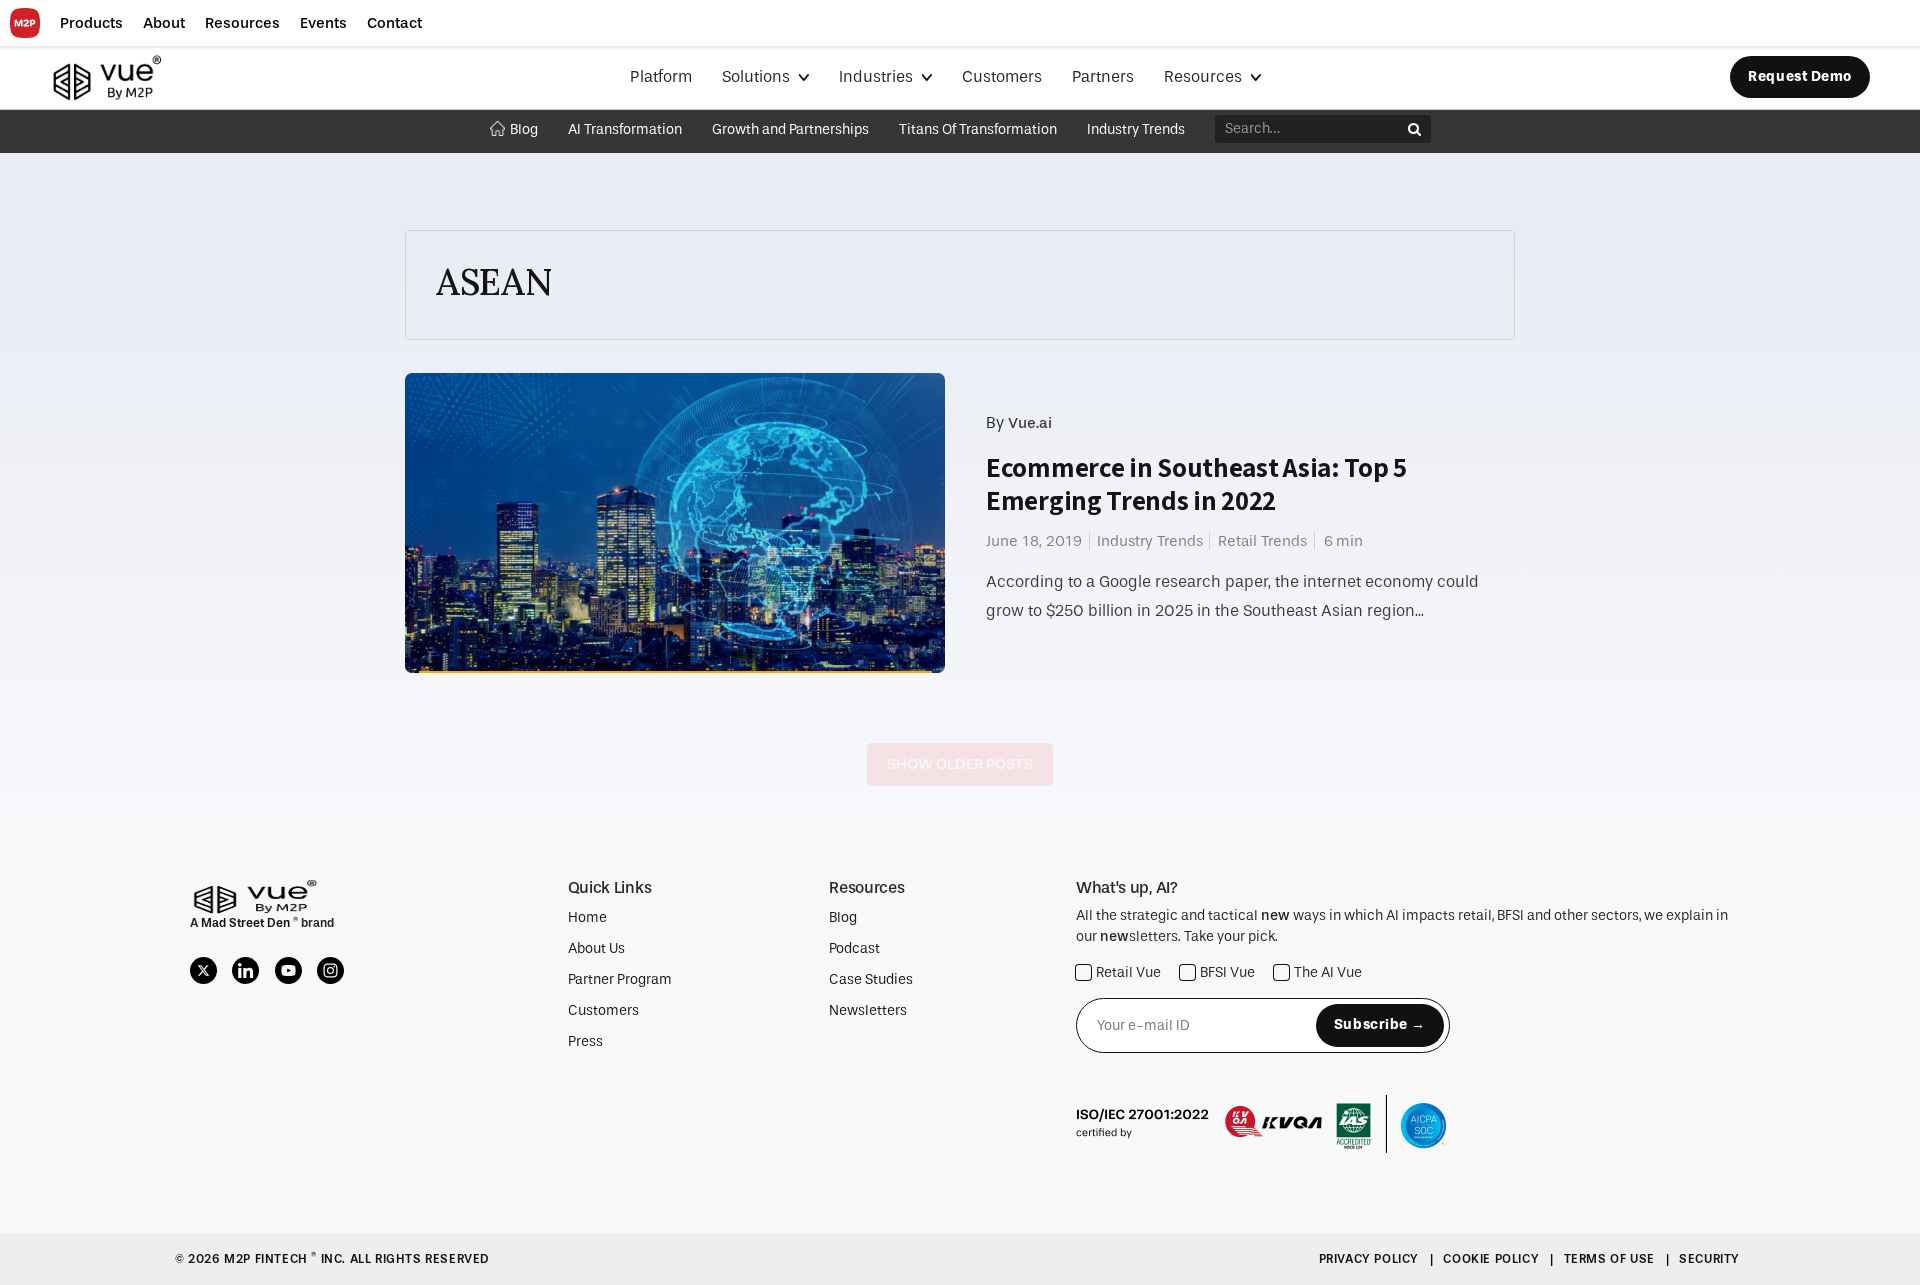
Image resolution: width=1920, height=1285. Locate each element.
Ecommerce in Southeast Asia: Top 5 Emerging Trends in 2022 (1196, 483)
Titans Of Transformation (978, 129)
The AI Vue (1328, 972)
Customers (1002, 76)
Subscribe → (1380, 1024)
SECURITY (1709, 1259)
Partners (1103, 76)
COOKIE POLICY (1492, 1259)
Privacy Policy (1371, 1259)
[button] (91, 23)
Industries (878, 76)
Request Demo (1800, 76)
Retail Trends (1262, 541)
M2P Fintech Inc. (286, 1259)
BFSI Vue (1227, 972)
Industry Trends (1136, 129)
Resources (1205, 76)
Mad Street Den (247, 923)
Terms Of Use (1611, 1259)
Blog (524, 129)
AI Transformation (625, 129)
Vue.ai (1030, 423)
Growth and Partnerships (790, 129)
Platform (661, 76)
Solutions (758, 76)
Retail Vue (1128, 972)
